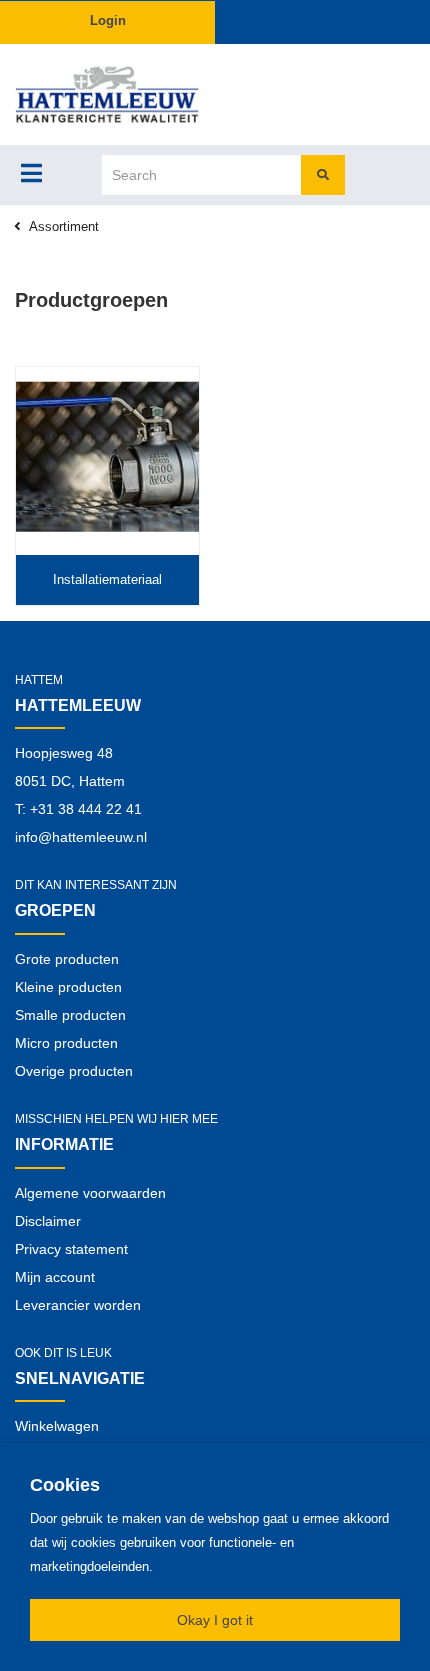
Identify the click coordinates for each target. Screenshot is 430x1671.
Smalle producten (70, 1015)
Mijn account (55, 1277)
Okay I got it (215, 1620)
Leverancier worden (78, 1305)
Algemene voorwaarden (90, 1193)
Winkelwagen (57, 1426)
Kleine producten (68, 987)
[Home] (107, 94)
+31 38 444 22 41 (86, 809)
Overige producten (74, 1071)
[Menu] (31, 173)
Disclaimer (48, 1221)
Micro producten (66, 1043)
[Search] (323, 175)
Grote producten (67, 959)
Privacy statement (71, 1249)
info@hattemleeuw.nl (81, 837)
